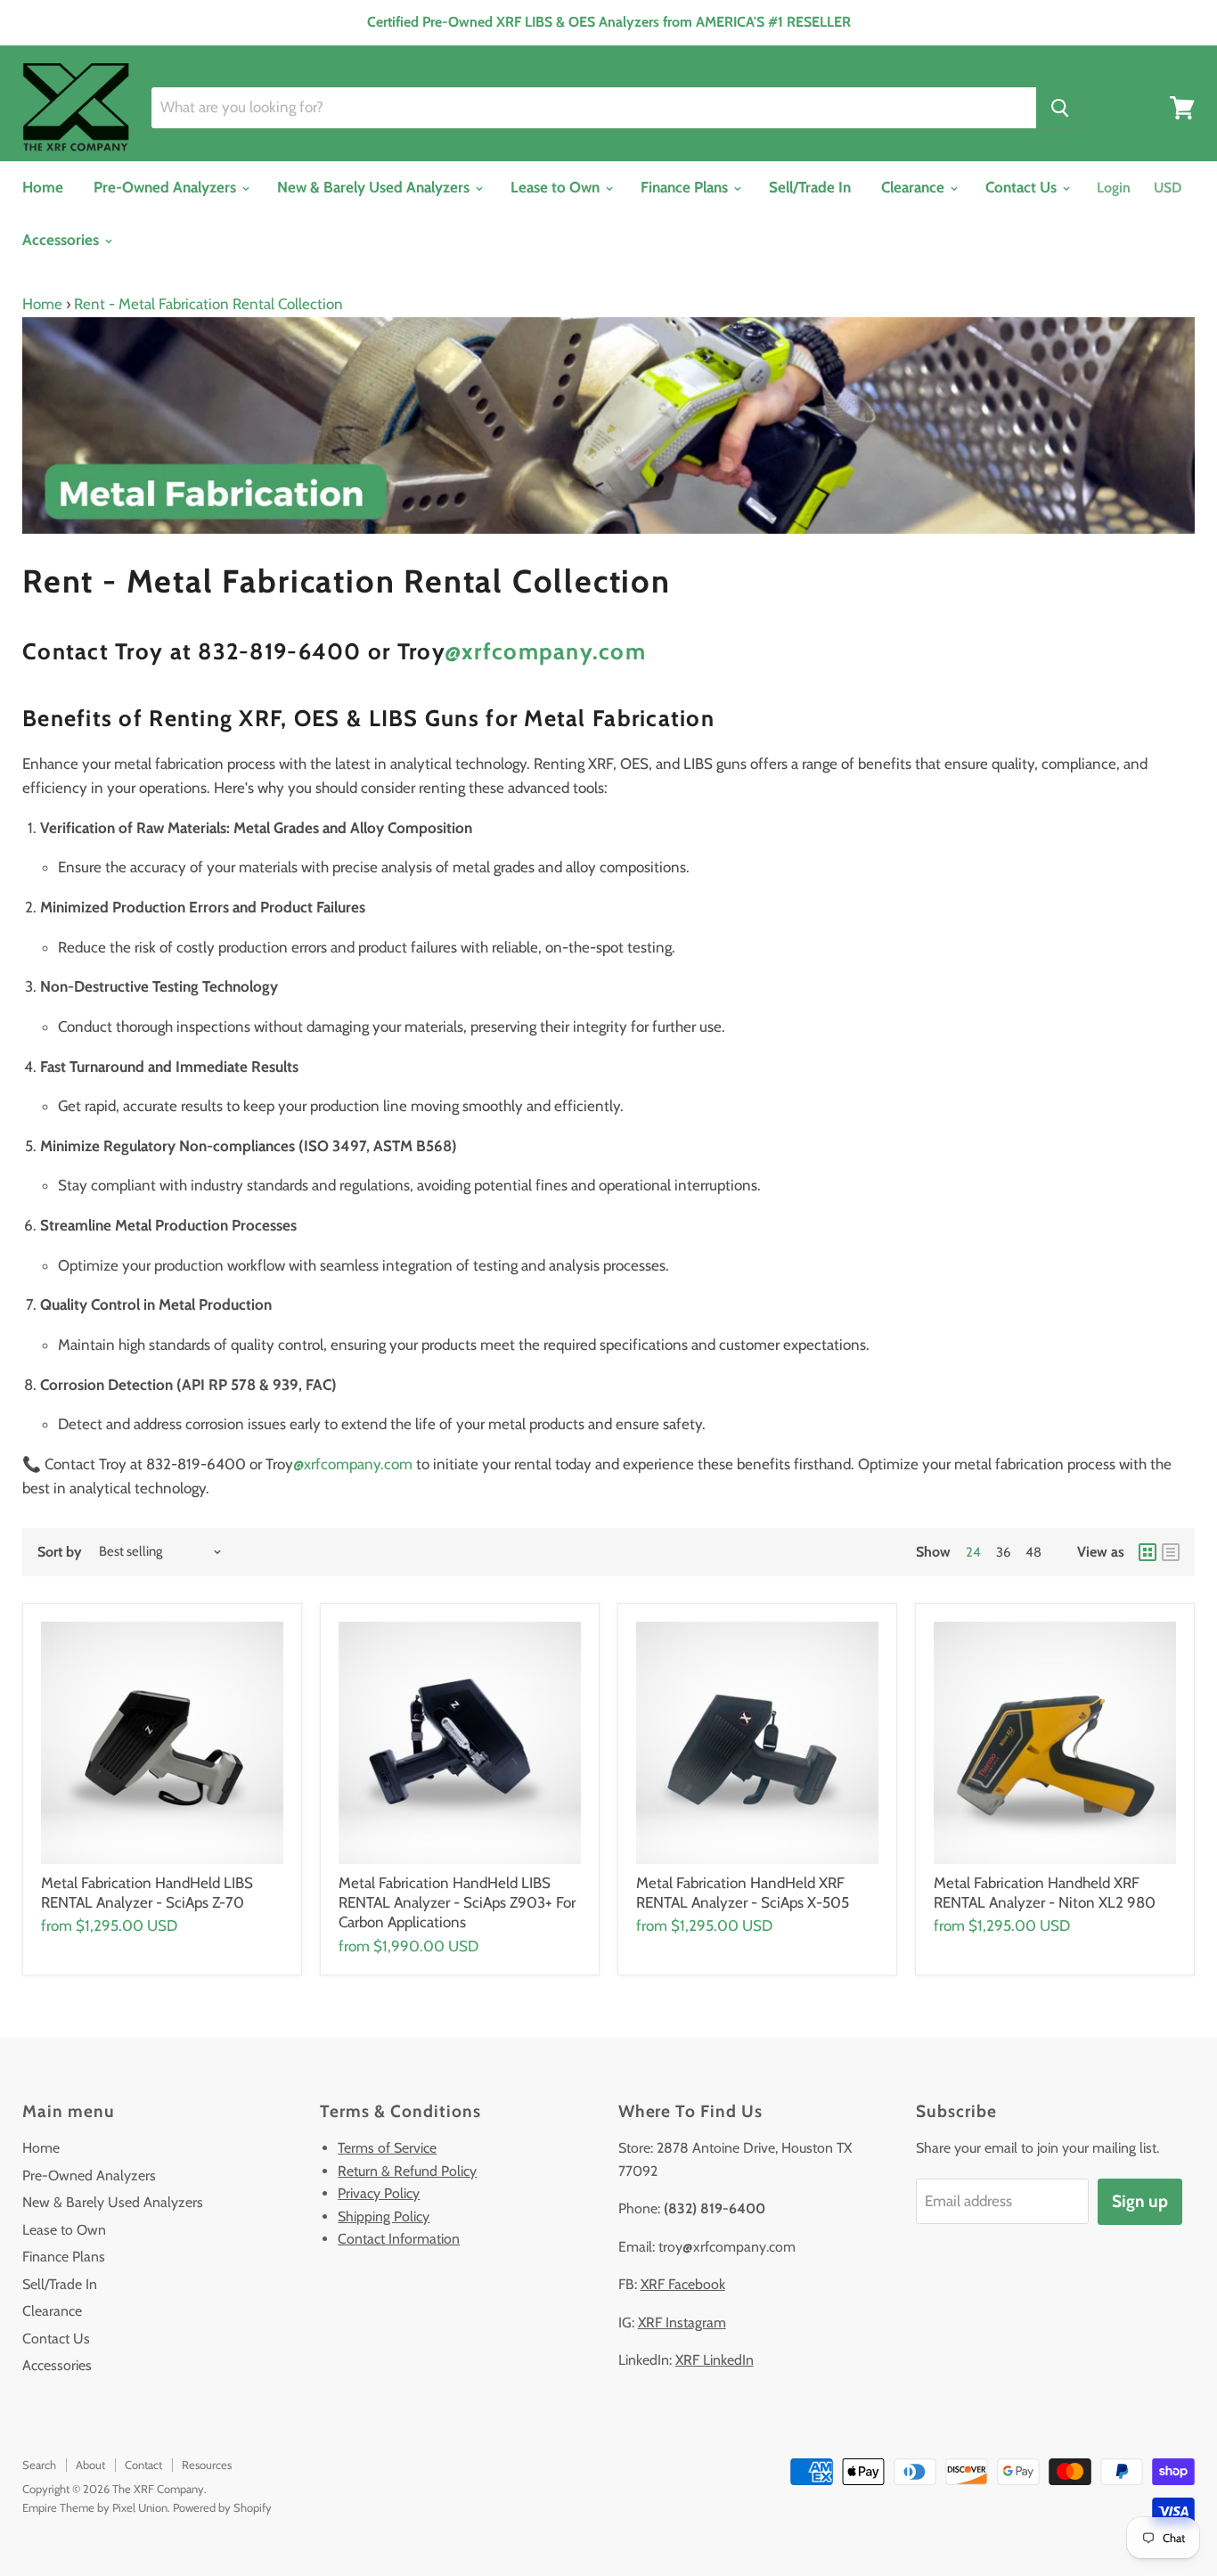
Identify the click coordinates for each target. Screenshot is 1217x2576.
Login (1114, 188)
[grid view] (1148, 1552)
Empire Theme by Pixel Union (95, 2507)
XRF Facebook (683, 2284)
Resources (207, 2465)
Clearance (915, 187)
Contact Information (399, 2239)
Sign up (1140, 2201)
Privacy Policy (379, 2193)
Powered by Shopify (222, 2507)
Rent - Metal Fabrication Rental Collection (208, 304)
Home (43, 187)
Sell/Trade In (810, 187)
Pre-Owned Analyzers (167, 187)
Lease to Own (557, 187)
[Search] (1060, 108)
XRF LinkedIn (715, 2360)
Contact (143, 2465)
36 (1003, 1552)
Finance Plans (686, 187)
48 (1033, 1552)
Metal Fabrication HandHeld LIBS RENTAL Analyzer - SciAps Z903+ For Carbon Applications (457, 1903)
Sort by (60, 1552)
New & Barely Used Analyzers (375, 187)
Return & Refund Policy (407, 2171)
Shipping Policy (384, 2216)
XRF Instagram (682, 2322)
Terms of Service (387, 2148)
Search (39, 2465)
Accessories (62, 240)
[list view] (1171, 1552)
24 (973, 1552)
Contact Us (1023, 187)
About (90, 2465)
